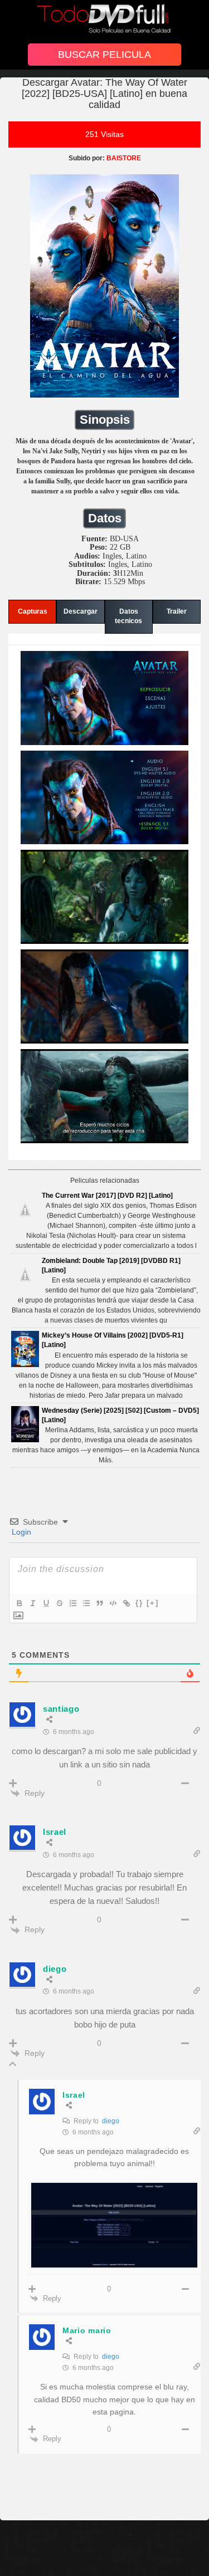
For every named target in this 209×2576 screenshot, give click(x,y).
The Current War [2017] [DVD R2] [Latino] (107, 1196)
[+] (153, 1603)
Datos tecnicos (128, 616)
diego (111, 2121)
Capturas (33, 611)
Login (20, 1532)
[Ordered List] (72, 1603)
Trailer (177, 611)
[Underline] (46, 1603)
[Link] (126, 1603)
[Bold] (19, 1603)
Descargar (81, 611)
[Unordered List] (86, 1603)
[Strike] (59, 1603)
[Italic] (32, 1603)
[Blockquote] (99, 1603)
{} (139, 1603)
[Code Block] (113, 1603)
